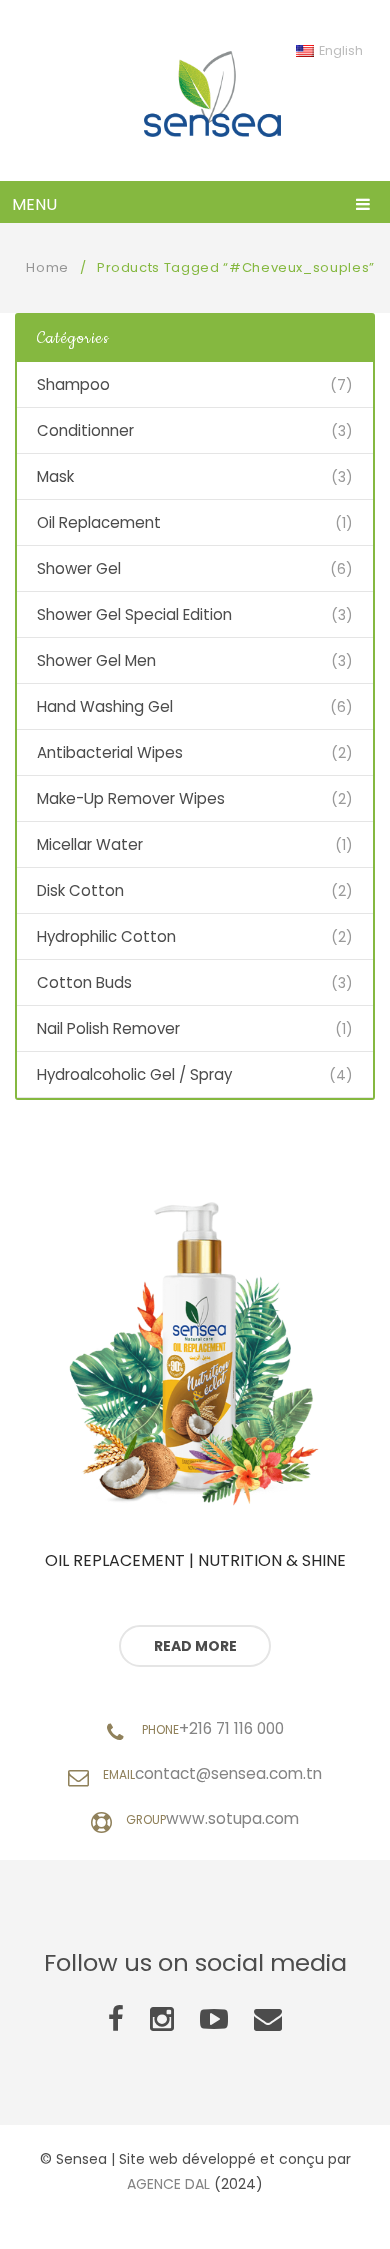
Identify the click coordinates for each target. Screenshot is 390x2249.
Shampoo (73, 384)
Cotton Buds (84, 982)
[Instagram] (162, 2020)
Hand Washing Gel (105, 706)
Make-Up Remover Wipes (131, 798)
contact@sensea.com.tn (228, 1773)
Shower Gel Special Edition (134, 614)
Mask (55, 476)
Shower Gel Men (96, 660)
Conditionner (85, 430)
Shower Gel (79, 568)
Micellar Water (90, 844)
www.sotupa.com (232, 1818)
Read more (195, 1646)
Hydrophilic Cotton (106, 936)
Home (47, 267)
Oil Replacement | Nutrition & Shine (195, 1561)
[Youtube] (214, 2020)
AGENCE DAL (168, 2184)
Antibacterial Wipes (110, 752)
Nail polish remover (108, 1028)
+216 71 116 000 (231, 1728)
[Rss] (268, 2020)
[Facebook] (116, 2020)
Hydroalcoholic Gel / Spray (134, 1074)
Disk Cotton (80, 890)
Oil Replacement (99, 522)
